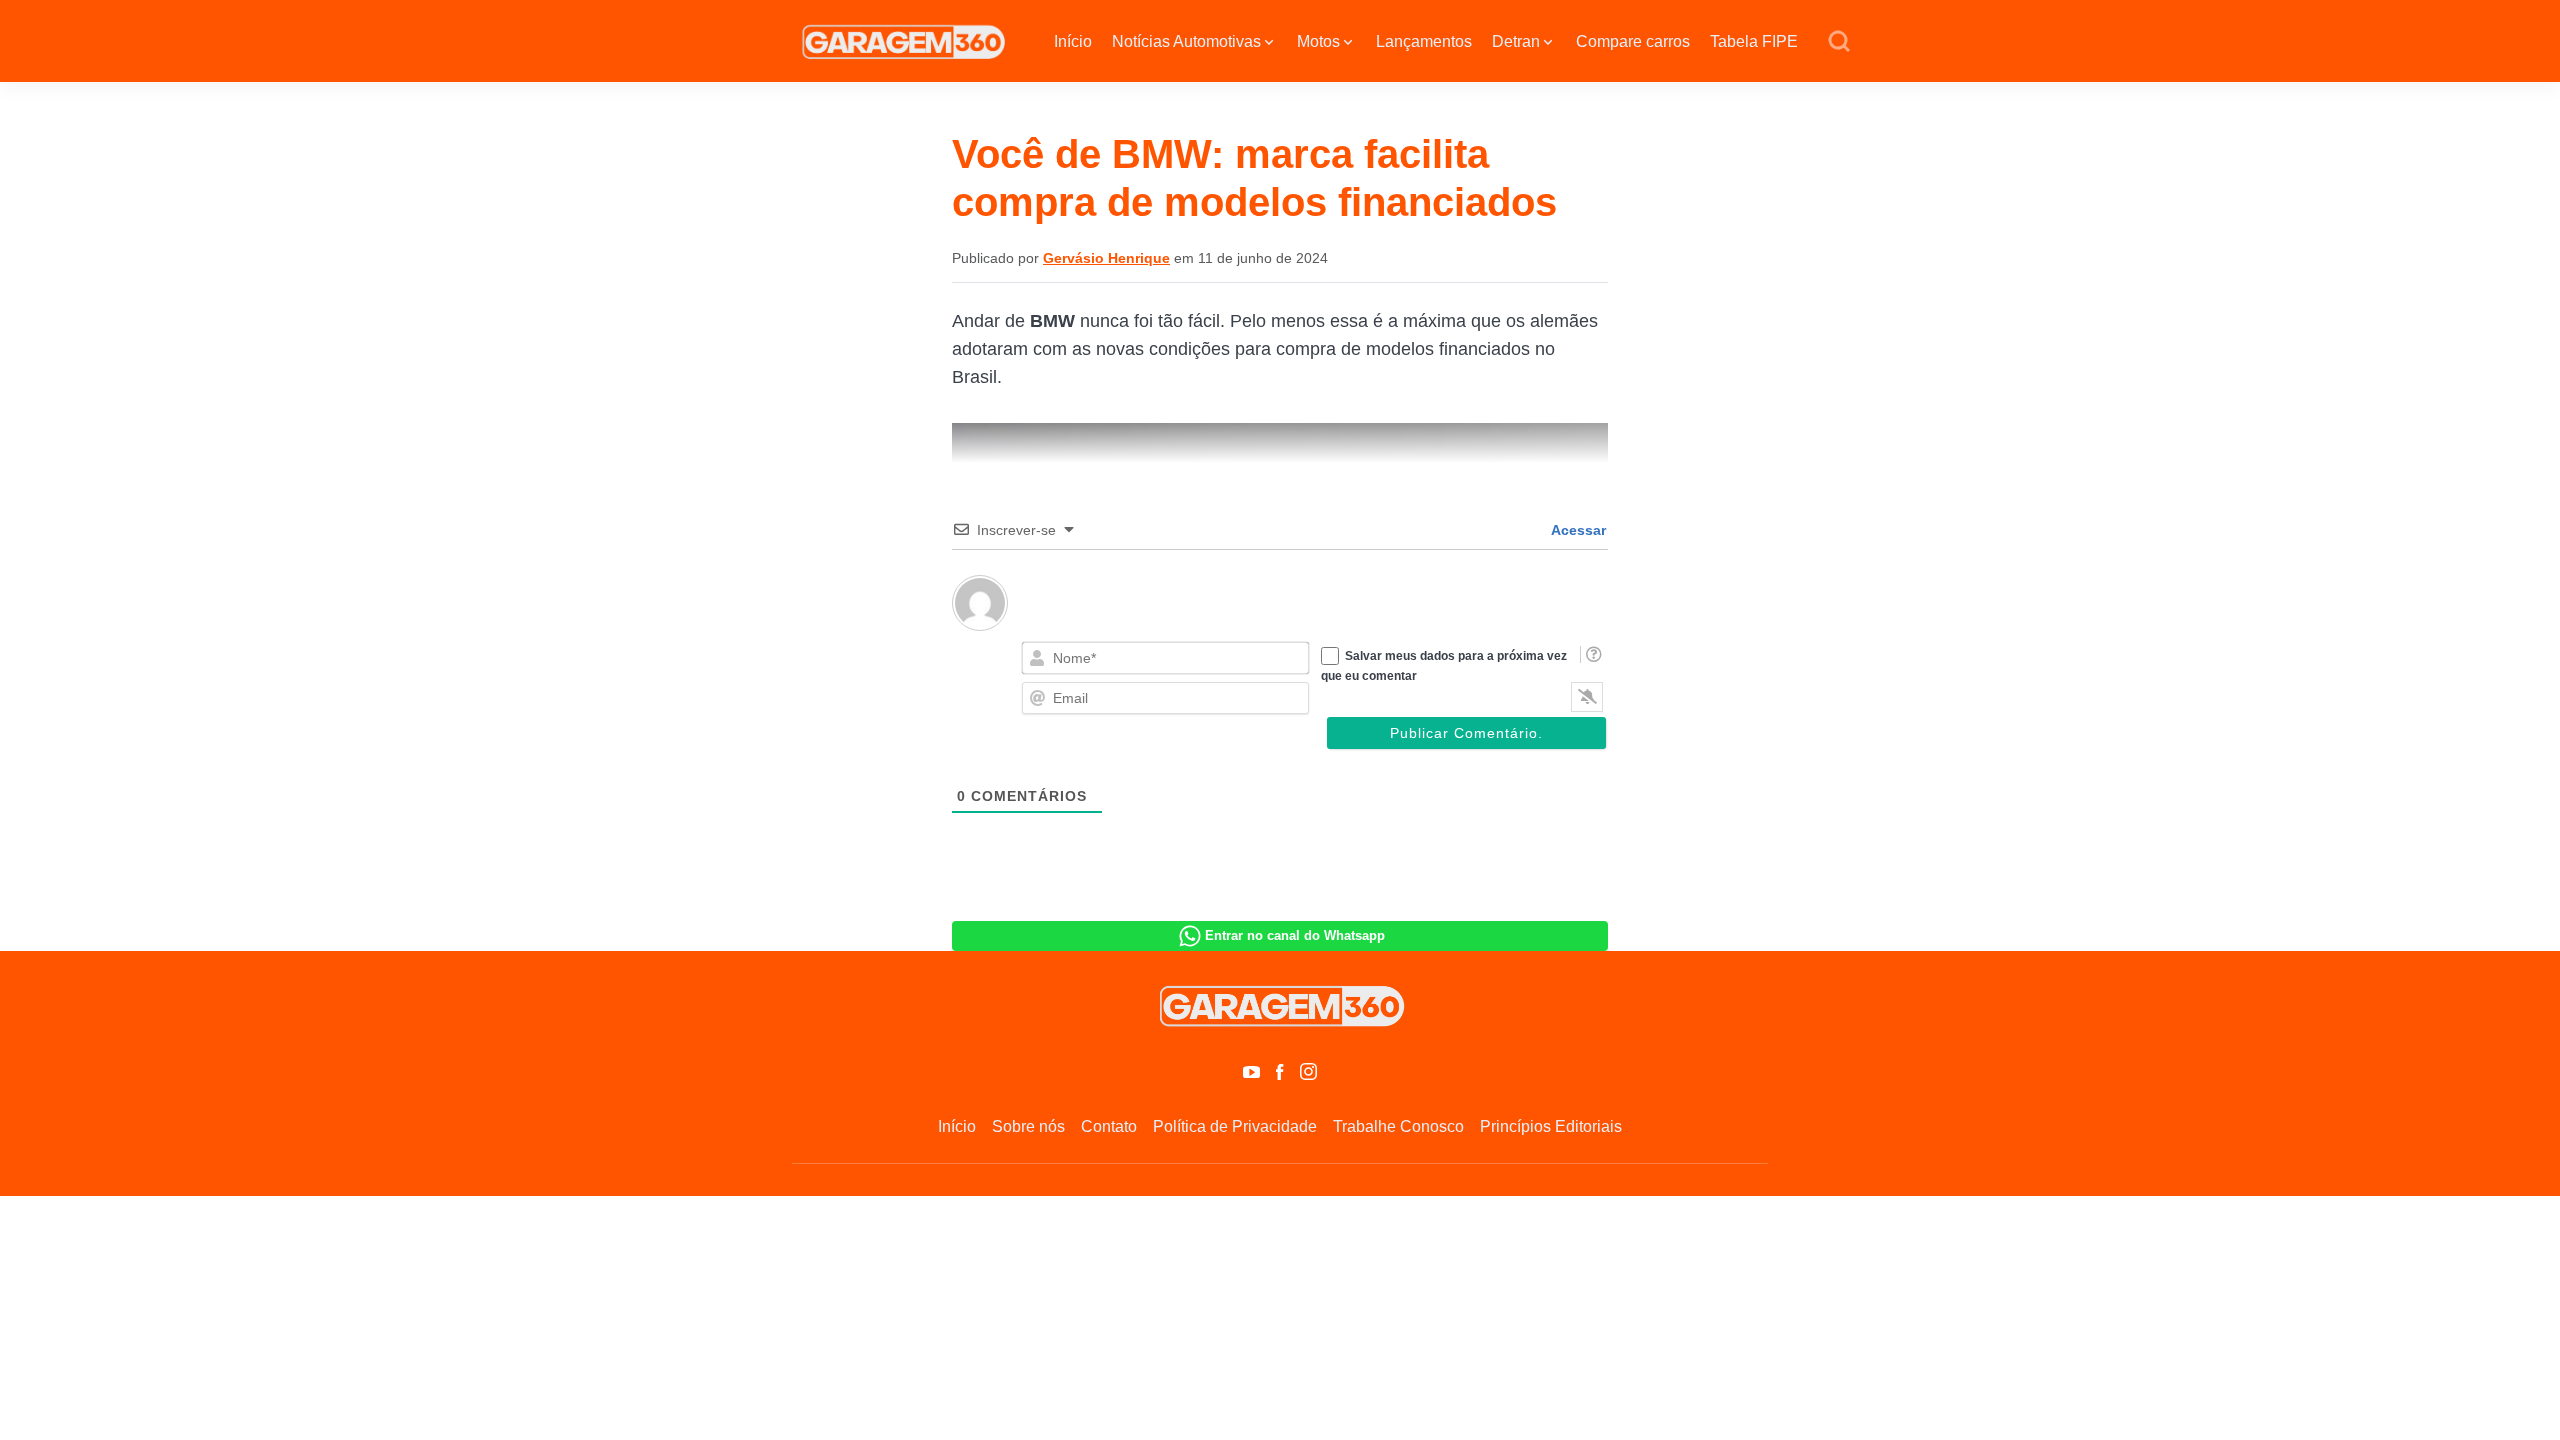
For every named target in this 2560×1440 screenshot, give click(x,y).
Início (1073, 41)
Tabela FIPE (1754, 41)
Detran (1516, 41)
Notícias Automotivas (1186, 41)
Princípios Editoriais (1551, 1126)
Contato (1109, 1126)
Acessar (1577, 530)
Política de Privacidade (1235, 1126)
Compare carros (1633, 41)
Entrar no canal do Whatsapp (1295, 935)
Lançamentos (1424, 41)
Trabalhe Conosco (1398, 1126)
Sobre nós (1028, 1126)
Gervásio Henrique (1106, 258)
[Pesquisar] (1839, 42)
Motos (1318, 41)
